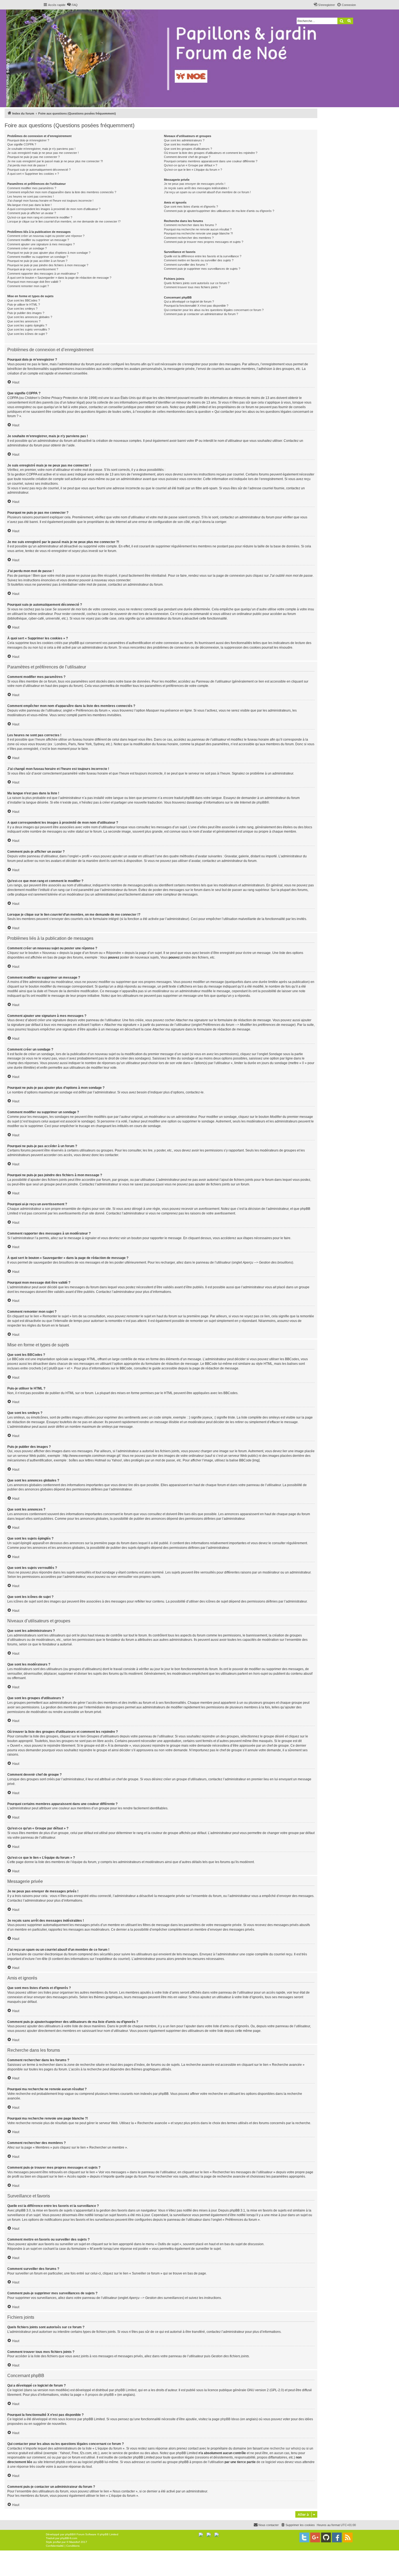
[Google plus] (315, 2537)
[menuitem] (72, 5)
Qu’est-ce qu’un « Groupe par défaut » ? (191, 165)
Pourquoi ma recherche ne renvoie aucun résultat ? (198, 229)
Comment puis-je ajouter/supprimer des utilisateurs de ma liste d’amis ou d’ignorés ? (219, 211)
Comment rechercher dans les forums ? (190, 225)
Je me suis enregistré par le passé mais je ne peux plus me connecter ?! (55, 161)
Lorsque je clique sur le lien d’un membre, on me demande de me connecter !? (64, 221)
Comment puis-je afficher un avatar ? (32, 213)
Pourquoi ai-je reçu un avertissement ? (33, 269)
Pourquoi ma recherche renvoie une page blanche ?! (198, 233)
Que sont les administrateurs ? (184, 140)
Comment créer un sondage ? (27, 248)
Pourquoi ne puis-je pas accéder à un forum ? (37, 261)
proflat (57, 2542)
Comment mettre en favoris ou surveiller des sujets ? (199, 260)
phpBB (262, 802)
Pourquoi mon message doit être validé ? (34, 282)
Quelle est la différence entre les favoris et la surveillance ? (203, 256)
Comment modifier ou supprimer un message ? (38, 240)
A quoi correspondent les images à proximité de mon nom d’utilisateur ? (54, 209)
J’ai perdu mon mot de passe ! (27, 165)
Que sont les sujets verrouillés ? (28, 329)
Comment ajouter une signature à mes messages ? (41, 244)
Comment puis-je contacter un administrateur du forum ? (201, 314)
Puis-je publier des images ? (26, 313)
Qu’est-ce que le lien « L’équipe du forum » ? (193, 170)
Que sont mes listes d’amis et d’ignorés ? (191, 207)
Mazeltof (75, 2542)
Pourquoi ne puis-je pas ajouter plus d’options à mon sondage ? (49, 253)
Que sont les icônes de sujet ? (27, 334)
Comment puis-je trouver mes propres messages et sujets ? (204, 242)
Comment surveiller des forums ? (186, 265)
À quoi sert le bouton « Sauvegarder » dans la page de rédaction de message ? (59, 278)
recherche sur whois (285, 2448)
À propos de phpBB (99, 2395)
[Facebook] (337, 2537)
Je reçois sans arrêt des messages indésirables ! (197, 188)
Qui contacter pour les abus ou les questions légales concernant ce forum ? (214, 310)
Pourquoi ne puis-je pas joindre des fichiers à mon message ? (48, 265)
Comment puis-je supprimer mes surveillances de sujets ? (202, 269)
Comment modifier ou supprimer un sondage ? (38, 257)
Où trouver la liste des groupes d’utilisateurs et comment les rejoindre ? (211, 153)
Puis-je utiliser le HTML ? (24, 304)
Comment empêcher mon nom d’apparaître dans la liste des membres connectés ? (62, 192)
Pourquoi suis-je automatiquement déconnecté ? (39, 170)
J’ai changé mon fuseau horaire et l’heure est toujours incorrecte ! (50, 201)
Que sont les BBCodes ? (24, 300)
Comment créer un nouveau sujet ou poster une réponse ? (46, 236)
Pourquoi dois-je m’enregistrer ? (28, 140)
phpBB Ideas (230, 2419)
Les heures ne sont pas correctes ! (31, 196)
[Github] (326, 2537)
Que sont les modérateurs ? (182, 144)
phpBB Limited (126, 2390)
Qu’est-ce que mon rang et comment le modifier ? (40, 217)
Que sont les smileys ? (22, 309)
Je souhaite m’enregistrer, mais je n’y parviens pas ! (41, 149)
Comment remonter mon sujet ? (28, 286)
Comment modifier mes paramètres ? (32, 188)
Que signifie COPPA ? (22, 144)
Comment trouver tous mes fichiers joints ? (192, 287)
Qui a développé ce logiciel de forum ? (189, 302)
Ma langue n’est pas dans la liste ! (29, 205)
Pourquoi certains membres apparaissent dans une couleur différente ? (211, 161)
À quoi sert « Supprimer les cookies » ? (33, 174)
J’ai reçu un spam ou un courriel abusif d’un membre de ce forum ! (207, 192)
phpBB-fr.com (69, 2538)
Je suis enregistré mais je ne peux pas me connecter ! (43, 153)
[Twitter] (304, 2537)
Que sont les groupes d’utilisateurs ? (188, 149)
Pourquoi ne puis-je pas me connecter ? (34, 157)
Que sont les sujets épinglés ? (27, 325)
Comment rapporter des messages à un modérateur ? (43, 274)
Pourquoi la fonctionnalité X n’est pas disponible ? (196, 306)
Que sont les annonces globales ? (30, 317)
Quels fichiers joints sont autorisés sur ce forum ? (197, 283)
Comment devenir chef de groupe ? (187, 157)
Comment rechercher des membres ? (189, 238)
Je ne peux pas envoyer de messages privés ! (195, 184)
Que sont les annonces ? (24, 321)
